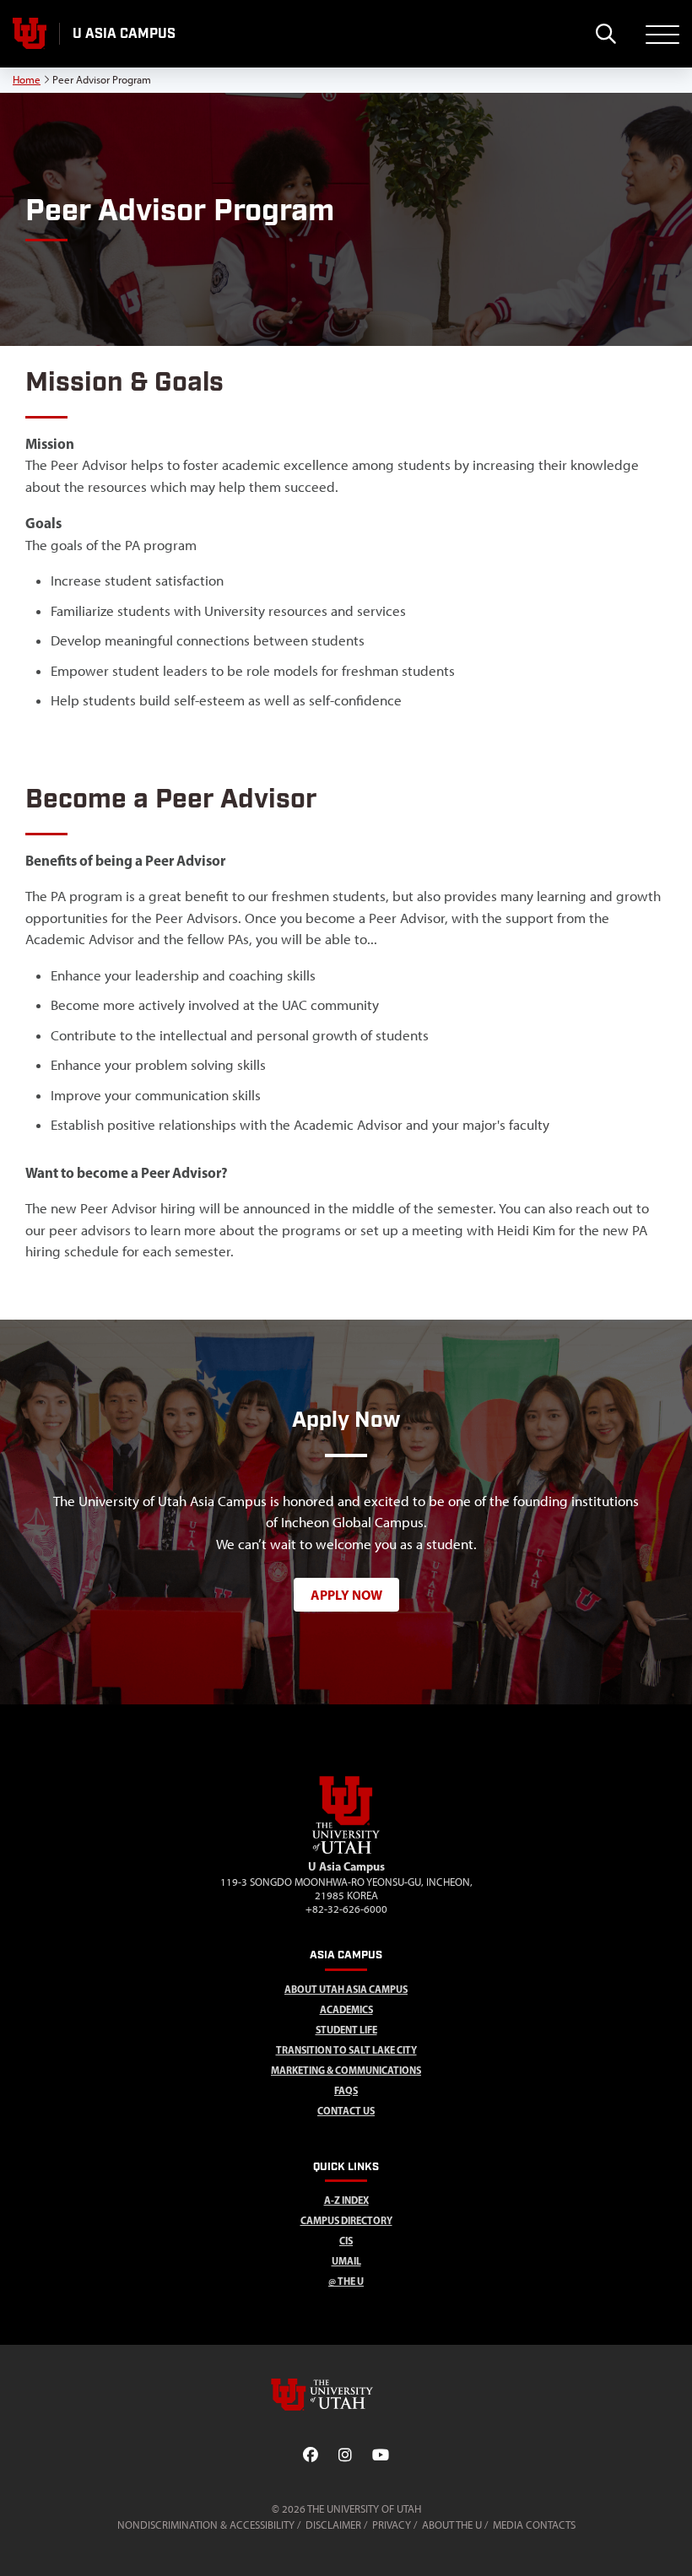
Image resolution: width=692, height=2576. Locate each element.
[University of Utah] (346, 2395)
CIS (346, 2241)
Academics (346, 2009)
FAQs (346, 2090)
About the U (452, 2525)
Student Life (346, 2030)
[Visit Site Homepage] (346, 1850)
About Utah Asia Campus (346, 1989)
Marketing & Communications (346, 2070)
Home (27, 80)
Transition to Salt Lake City (346, 2050)
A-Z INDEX (346, 2200)
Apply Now (346, 1595)
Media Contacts (534, 2525)
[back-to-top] (672, 2543)
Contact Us (346, 2111)
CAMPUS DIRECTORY (346, 2220)
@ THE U (346, 2281)
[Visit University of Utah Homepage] (30, 34)
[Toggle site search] (605, 34)
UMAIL (346, 2261)
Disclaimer (333, 2525)
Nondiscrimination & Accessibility (206, 2525)
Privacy (392, 2525)
